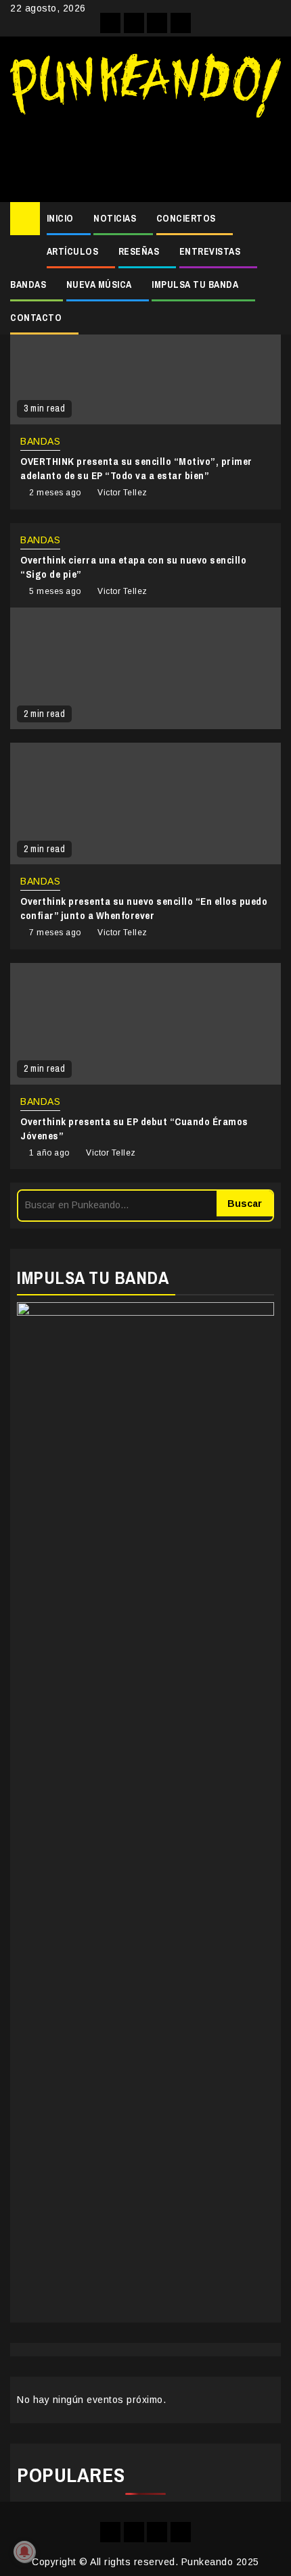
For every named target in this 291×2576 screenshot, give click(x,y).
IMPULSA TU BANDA (195, 284)
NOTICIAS (115, 218)
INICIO (60, 218)
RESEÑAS (139, 251)
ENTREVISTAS (210, 251)
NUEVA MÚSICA (99, 284)
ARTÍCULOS (73, 251)
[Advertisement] (145, 155)
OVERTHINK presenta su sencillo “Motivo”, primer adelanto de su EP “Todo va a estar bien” (136, 468)
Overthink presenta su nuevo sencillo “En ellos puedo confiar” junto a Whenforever (144, 908)
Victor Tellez (122, 493)
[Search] (271, 219)
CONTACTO (36, 318)
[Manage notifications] (24, 2552)
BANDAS (28, 284)
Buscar (245, 1204)
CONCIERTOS (186, 218)
